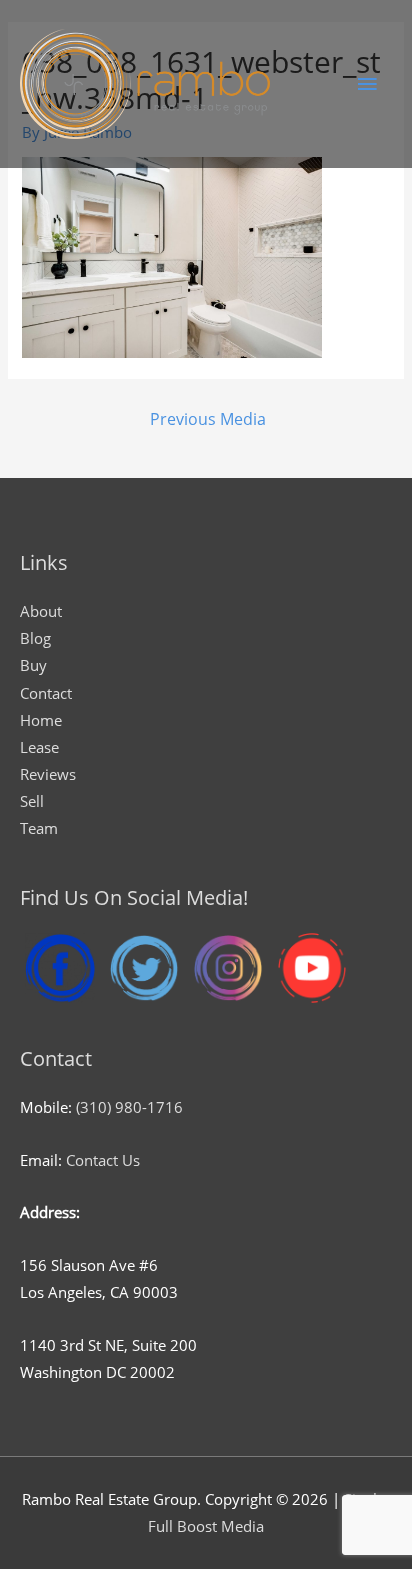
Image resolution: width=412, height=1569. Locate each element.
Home (41, 720)
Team (39, 828)
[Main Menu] (367, 84)
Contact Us (103, 1160)
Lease (39, 747)
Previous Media (208, 419)
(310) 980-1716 (129, 1107)
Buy (33, 665)
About (41, 611)
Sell (32, 801)
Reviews (48, 774)
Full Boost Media (206, 1526)
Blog (35, 638)
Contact (46, 693)
